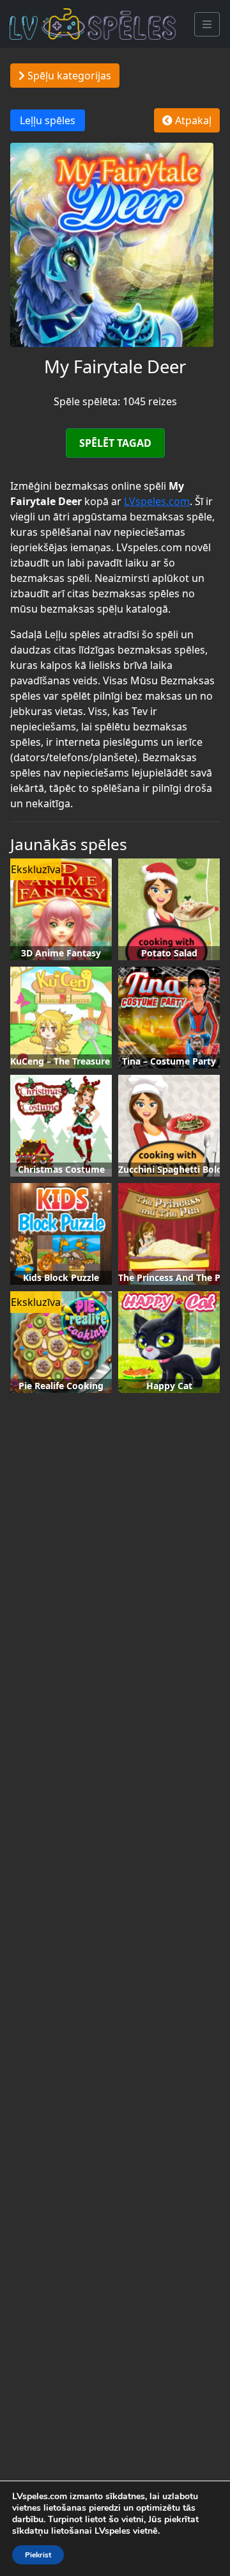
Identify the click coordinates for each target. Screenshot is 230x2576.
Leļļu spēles (48, 120)
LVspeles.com (157, 501)
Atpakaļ (192, 120)
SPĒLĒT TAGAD (115, 443)
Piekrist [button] (38, 2555)
